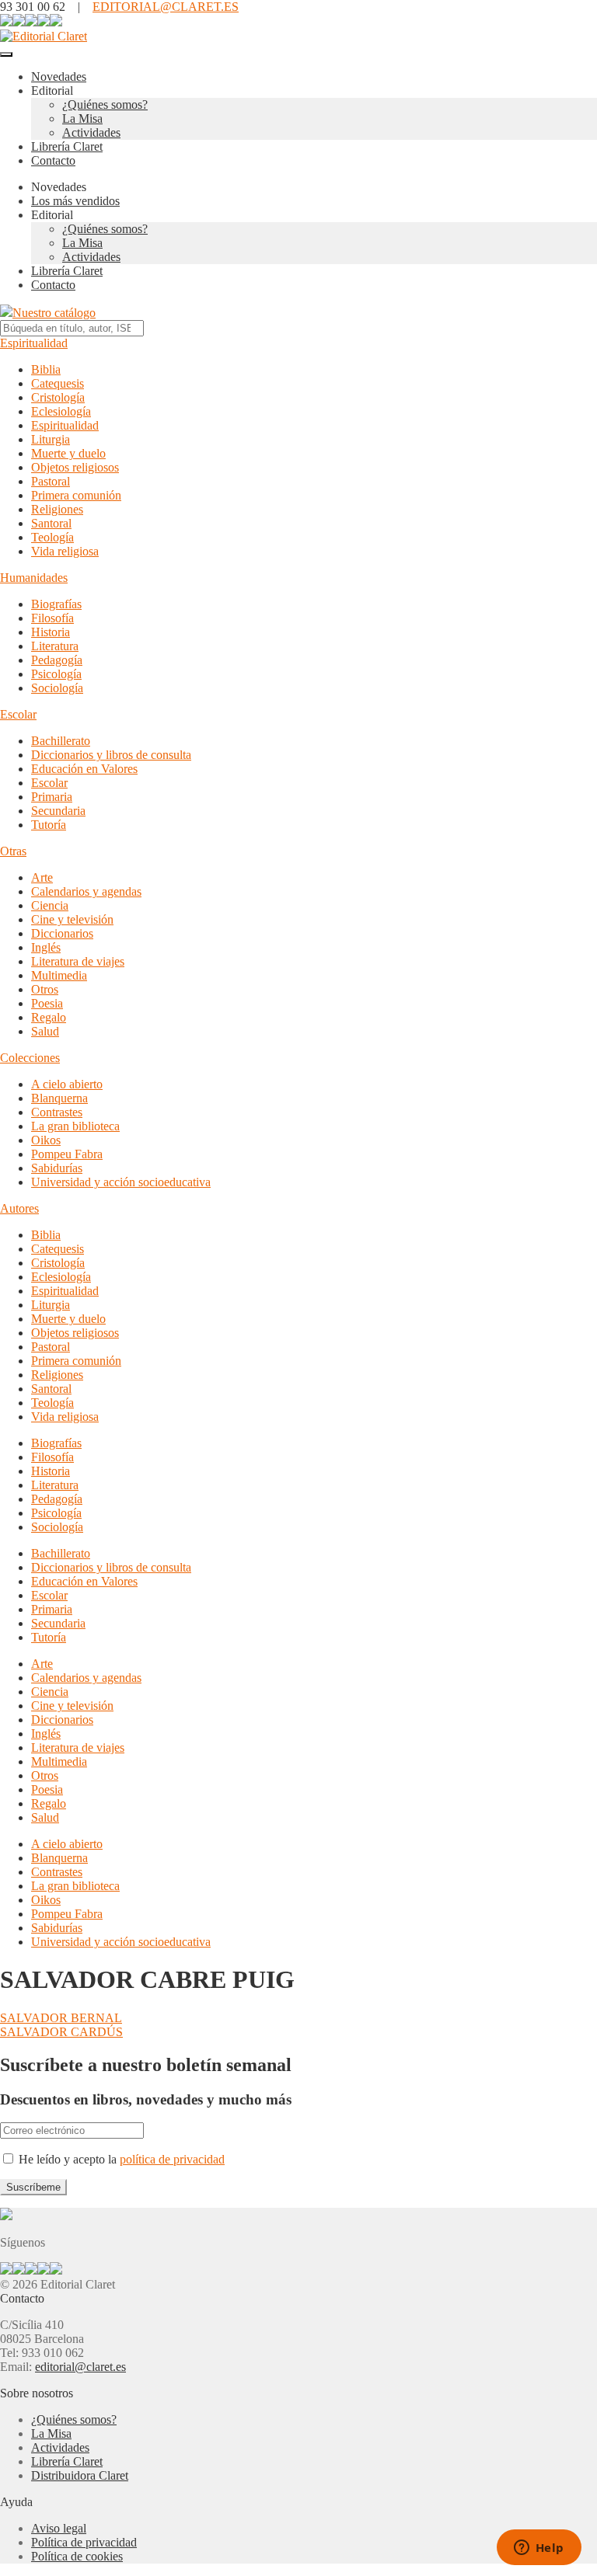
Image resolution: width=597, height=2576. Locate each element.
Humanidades (34, 578)
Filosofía (52, 618)
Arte (42, 877)
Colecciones (30, 1058)
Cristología (58, 397)
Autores (19, 1208)
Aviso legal (59, 2528)
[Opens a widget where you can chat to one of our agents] (539, 2549)
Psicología (56, 674)
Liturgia (51, 439)
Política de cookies (77, 2556)
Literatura (55, 646)
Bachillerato (61, 741)
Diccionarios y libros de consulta (111, 755)
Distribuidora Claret (80, 2475)
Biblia (46, 369)
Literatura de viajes (78, 961)
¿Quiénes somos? (105, 104)
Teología (52, 537)
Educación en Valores (84, 769)
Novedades (59, 77)
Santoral (51, 523)
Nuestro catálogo (54, 313)
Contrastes (57, 1112)
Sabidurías (57, 1168)
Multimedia (59, 975)
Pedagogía (57, 660)
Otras (13, 851)
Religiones (57, 509)
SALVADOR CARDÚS (61, 2032)
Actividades (91, 132)
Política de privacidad (84, 2542)
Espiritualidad (34, 343)
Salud (45, 1031)
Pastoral (51, 481)
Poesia (47, 1003)
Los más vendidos (75, 201)
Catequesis (58, 383)
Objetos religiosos (75, 467)
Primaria (52, 797)
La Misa (82, 118)
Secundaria (58, 811)
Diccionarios (62, 933)
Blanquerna (59, 1098)
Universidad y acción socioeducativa (121, 1182)
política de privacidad (172, 2159)
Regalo (49, 1017)
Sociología (57, 688)
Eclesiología (61, 411)
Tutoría (49, 825)
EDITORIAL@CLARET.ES (166, 7)
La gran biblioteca (75, 1126)
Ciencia (50, 905)
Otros (45, 989)
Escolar (18, 714)
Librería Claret (67, 146)
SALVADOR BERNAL (61, 2018)
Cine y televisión (72, 919)
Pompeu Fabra (67, 1154)
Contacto (53, 160)
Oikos (46, 1140)
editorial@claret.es (80, 2367)
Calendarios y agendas (86, 891)
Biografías (56, 604)
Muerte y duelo (68, 453)
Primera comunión (76, 495)
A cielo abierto (67, 1084)
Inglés (46, 947)
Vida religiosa (65, 551)
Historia (51, 632)
